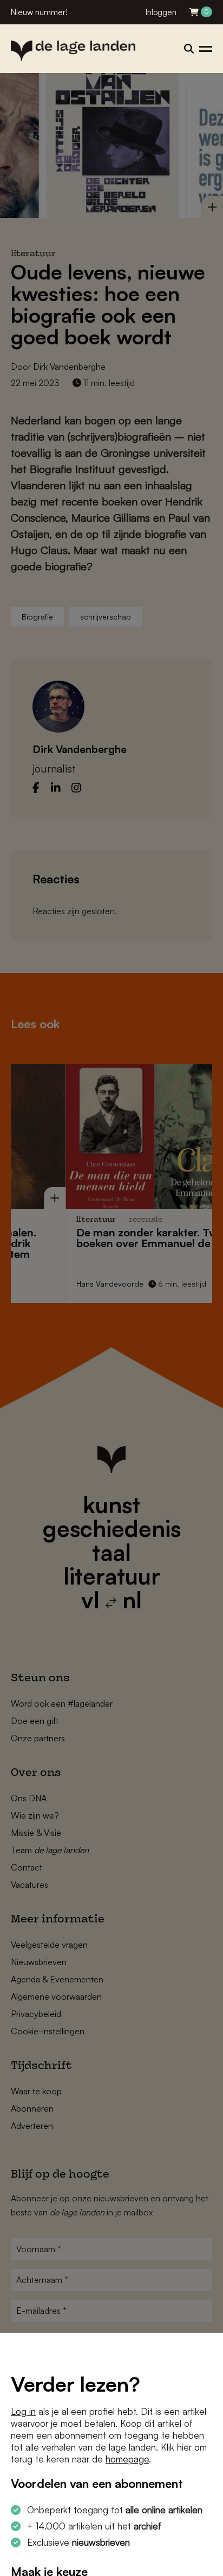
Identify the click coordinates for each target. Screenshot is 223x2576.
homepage (127, 2459)
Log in (23, 2411)
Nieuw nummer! (39, 12)
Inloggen (161, 12)
